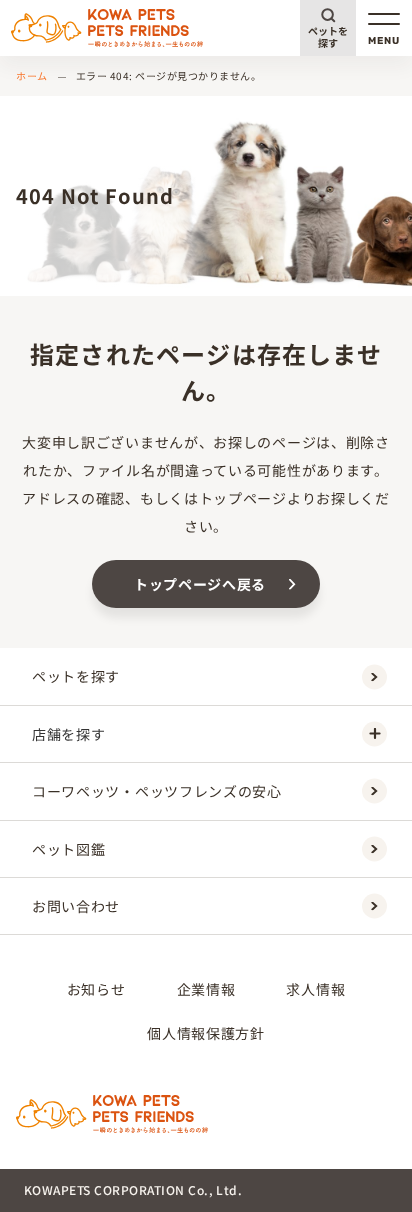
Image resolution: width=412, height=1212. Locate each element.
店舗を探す (69, 734)
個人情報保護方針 (206, 1033)
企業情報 (206, 989)
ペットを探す (328, 36)
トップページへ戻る (200, 584)
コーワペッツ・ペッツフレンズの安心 (157, 791)
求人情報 (315, 989)
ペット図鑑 (69, 849)
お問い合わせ (76, 906)
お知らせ (96, 989)
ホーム (32, 75)
